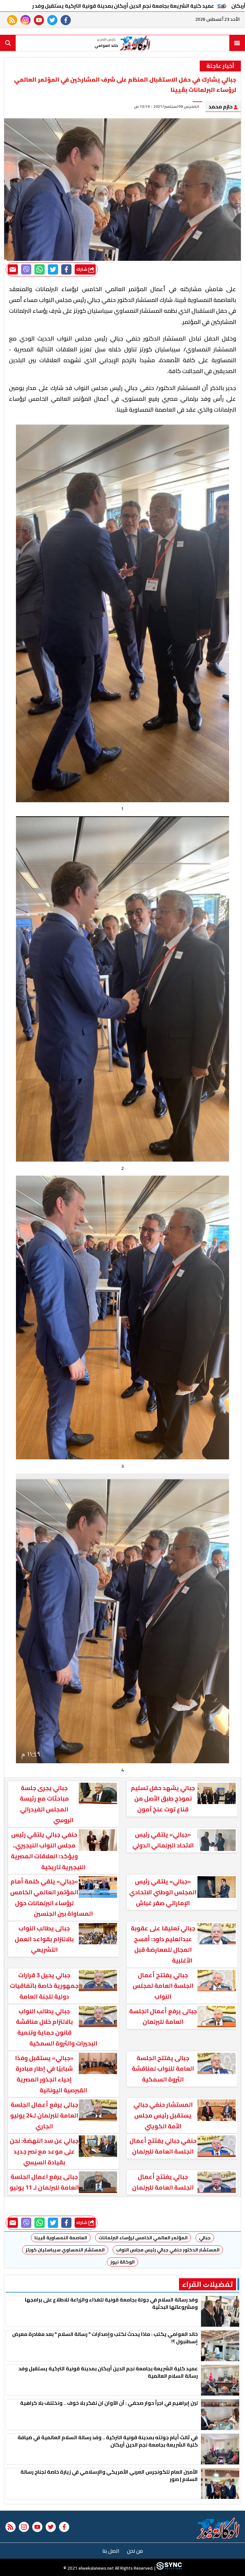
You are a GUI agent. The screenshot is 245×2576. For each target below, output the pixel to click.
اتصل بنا (111, 2551)
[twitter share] (53, 269)
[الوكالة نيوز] (218, 2528)
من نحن (135, 2551)
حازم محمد (221, 106)
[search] (8, 43)
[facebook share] (66, 269)
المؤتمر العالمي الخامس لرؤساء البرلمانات (143, 2238)
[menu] (237, 43)
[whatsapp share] (40, 269)
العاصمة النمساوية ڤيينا (61, 2238)
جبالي (205, 2238)
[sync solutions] (169, 2568)
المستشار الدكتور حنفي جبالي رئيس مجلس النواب (168, 2250)
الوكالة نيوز (122, 2262)
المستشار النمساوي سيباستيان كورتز (65, 2250)
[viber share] (26, 269)
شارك (82, 269)
